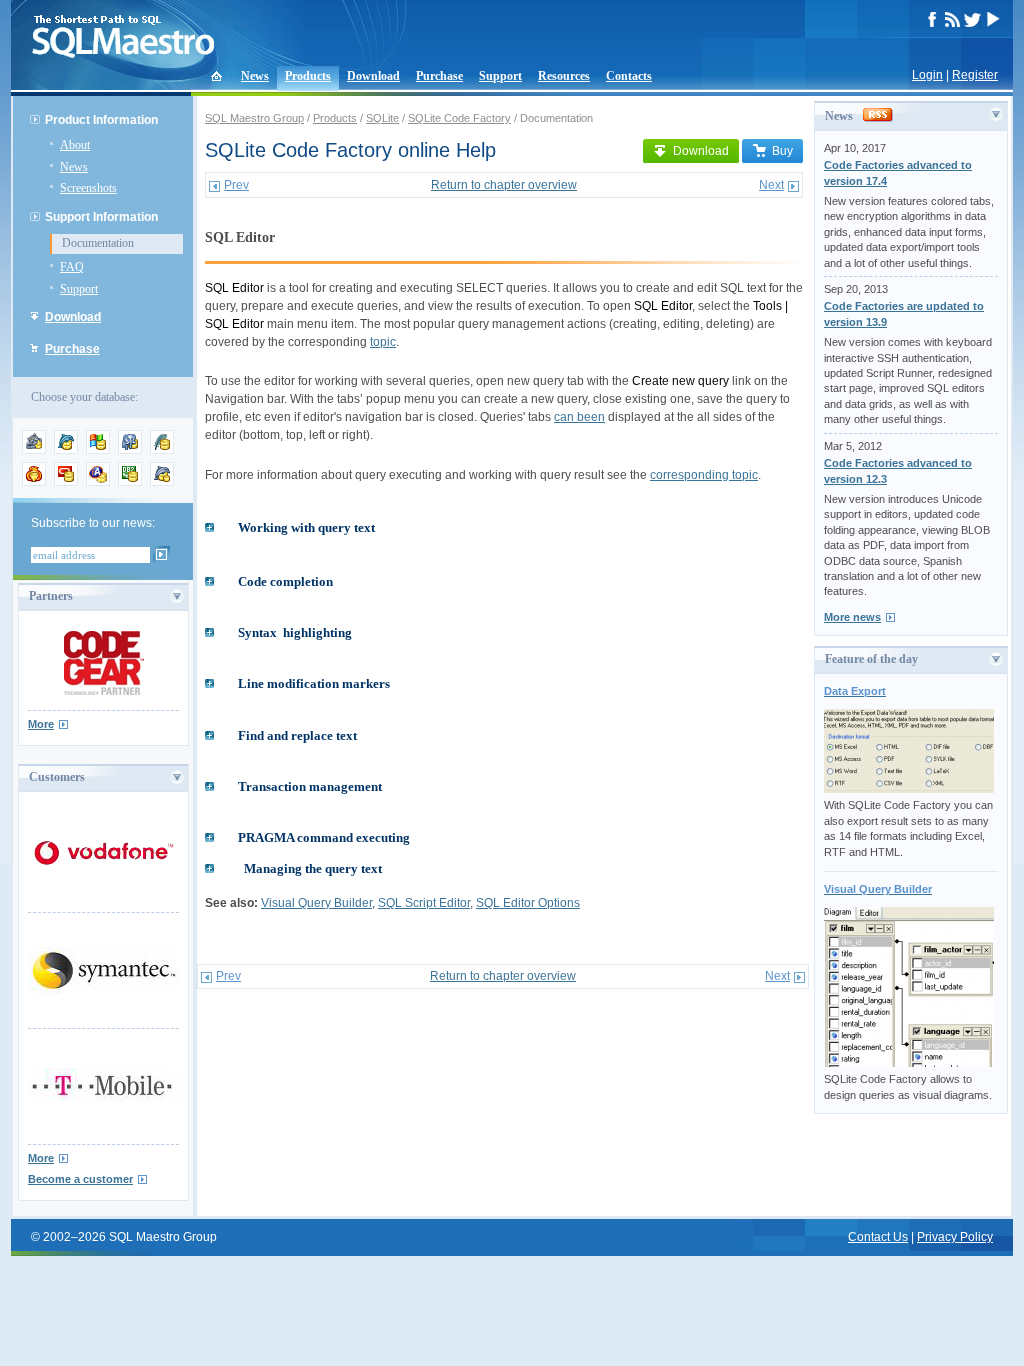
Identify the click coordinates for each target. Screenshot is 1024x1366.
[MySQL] (66, 450)
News (255, 76)
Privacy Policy (955, 1237)
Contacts (629, 76)
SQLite (382, 118)
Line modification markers (314, 683)
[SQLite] (162, 450)
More (41, 724)
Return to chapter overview (504, 185)
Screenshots (88, 188)
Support (500, 76)
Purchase (439, 76)
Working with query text (306, 527)
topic (383, 342)
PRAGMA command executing (324, 837)
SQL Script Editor (424, 903)
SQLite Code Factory (459, 118)
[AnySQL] (34, 450)
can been (579, 417)
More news (852, 617)
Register (975, 75)
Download (373, 76)
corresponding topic (704, 475)
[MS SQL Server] (98, 450)
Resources (564, 76)
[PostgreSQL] (130, 450)
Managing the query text (313, 868)
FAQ (72, 267)
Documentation (98, 243)
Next (771, 185)
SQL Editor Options (528, 903)
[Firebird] (34, 482)
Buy (782, 151)
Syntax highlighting (295, 632)
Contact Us (878, 1237)
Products (308, 76)
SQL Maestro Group (254, 118)
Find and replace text (297, 735)
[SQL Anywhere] (98, 482)
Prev (236, 185)
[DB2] (130, 482)
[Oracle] (66, 482)
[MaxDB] (162, 482)
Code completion (285, 581)
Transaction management (310, 786)
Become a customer (80, 1179)
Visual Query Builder (316, 903)
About (75, 145)
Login (927, 75)
